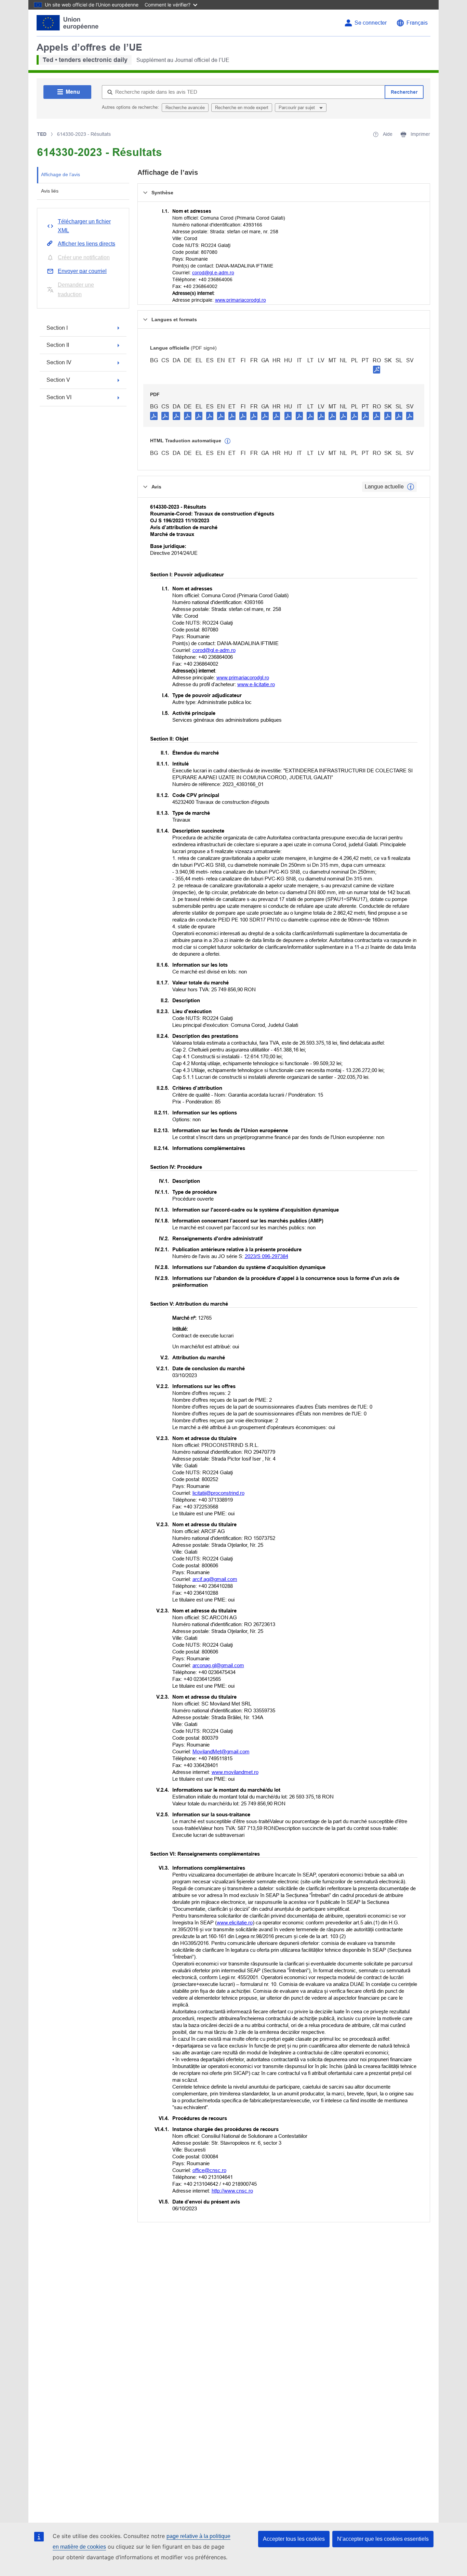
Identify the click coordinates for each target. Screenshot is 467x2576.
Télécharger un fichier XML (84, 226)
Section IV (59, 362)
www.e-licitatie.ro (256, 684)
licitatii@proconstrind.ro (218, 1493)
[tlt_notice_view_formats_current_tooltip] (411, 487)
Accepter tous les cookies (294, 2539)
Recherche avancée (185, 108)
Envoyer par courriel (82, 271)
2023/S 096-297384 (266, 1256)
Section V (58, 380)
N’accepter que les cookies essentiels (383, 2539)
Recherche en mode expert (242, 108)
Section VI (59, 397)
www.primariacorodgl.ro (241, 300)
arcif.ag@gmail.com (215, 1579)
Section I (57, 328)
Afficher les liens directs (86, 244)
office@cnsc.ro (209, 2170)
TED (42, 134)
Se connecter (371, 23)
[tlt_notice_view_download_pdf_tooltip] (154, 416)
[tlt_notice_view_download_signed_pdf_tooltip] (377, 369)
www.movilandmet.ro (235, 1772)
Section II (58, 345)
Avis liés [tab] (50, 191)
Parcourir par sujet (297, 108)
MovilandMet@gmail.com (221, 1751)
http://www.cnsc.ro (232, 2191)
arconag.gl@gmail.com (218, 1665)
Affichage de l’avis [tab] (61, 174)
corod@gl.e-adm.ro (213, 273)
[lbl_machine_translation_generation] (228, 441)
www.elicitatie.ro (235, 1923)
